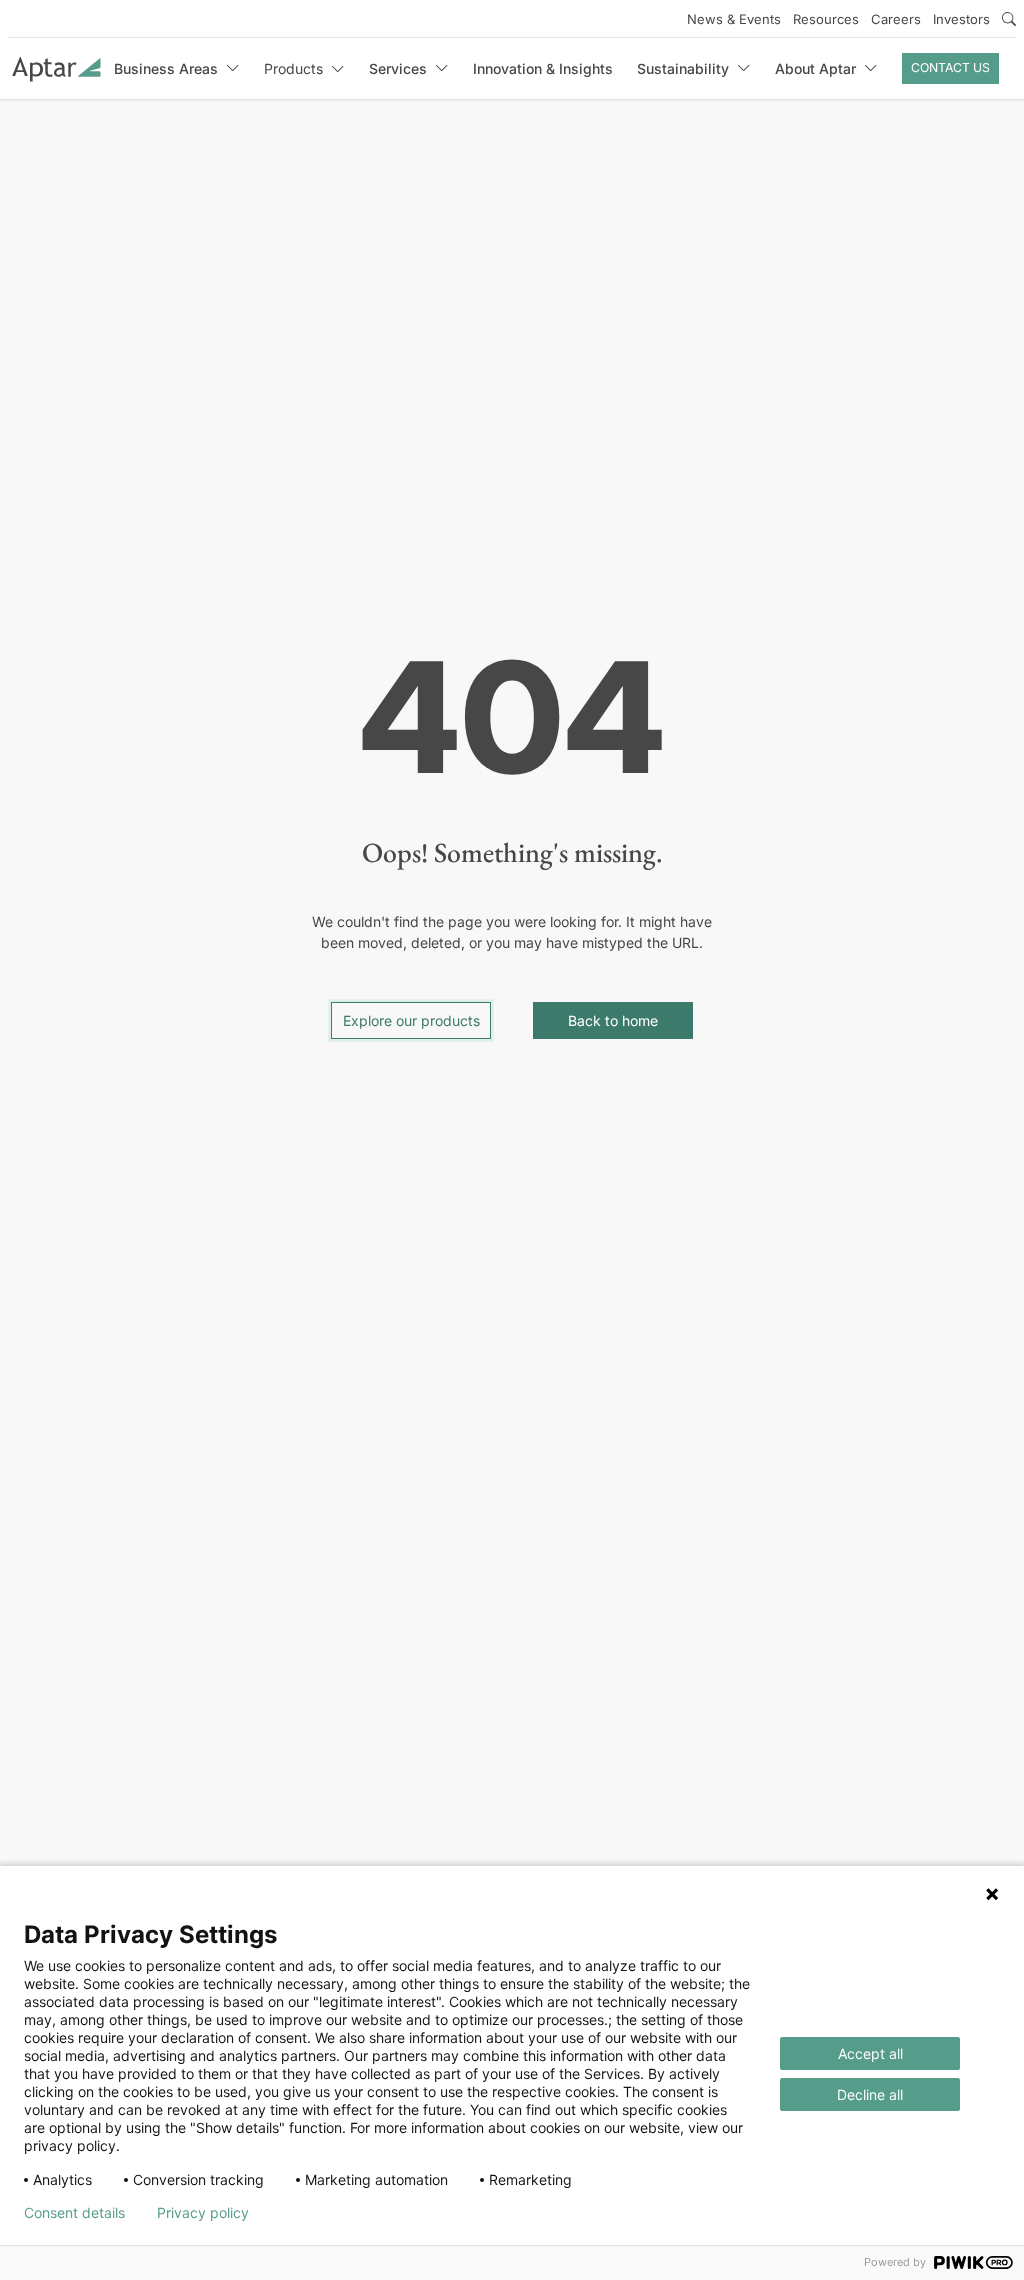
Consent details (74, 2213)
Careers (896, 19)
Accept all (870, 2053)
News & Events (734, 19)
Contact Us (950, 67)
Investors (961, 19)
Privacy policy (203, 2213)
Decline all (870, 2094)
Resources (826, 19)
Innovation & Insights (543, 68)
